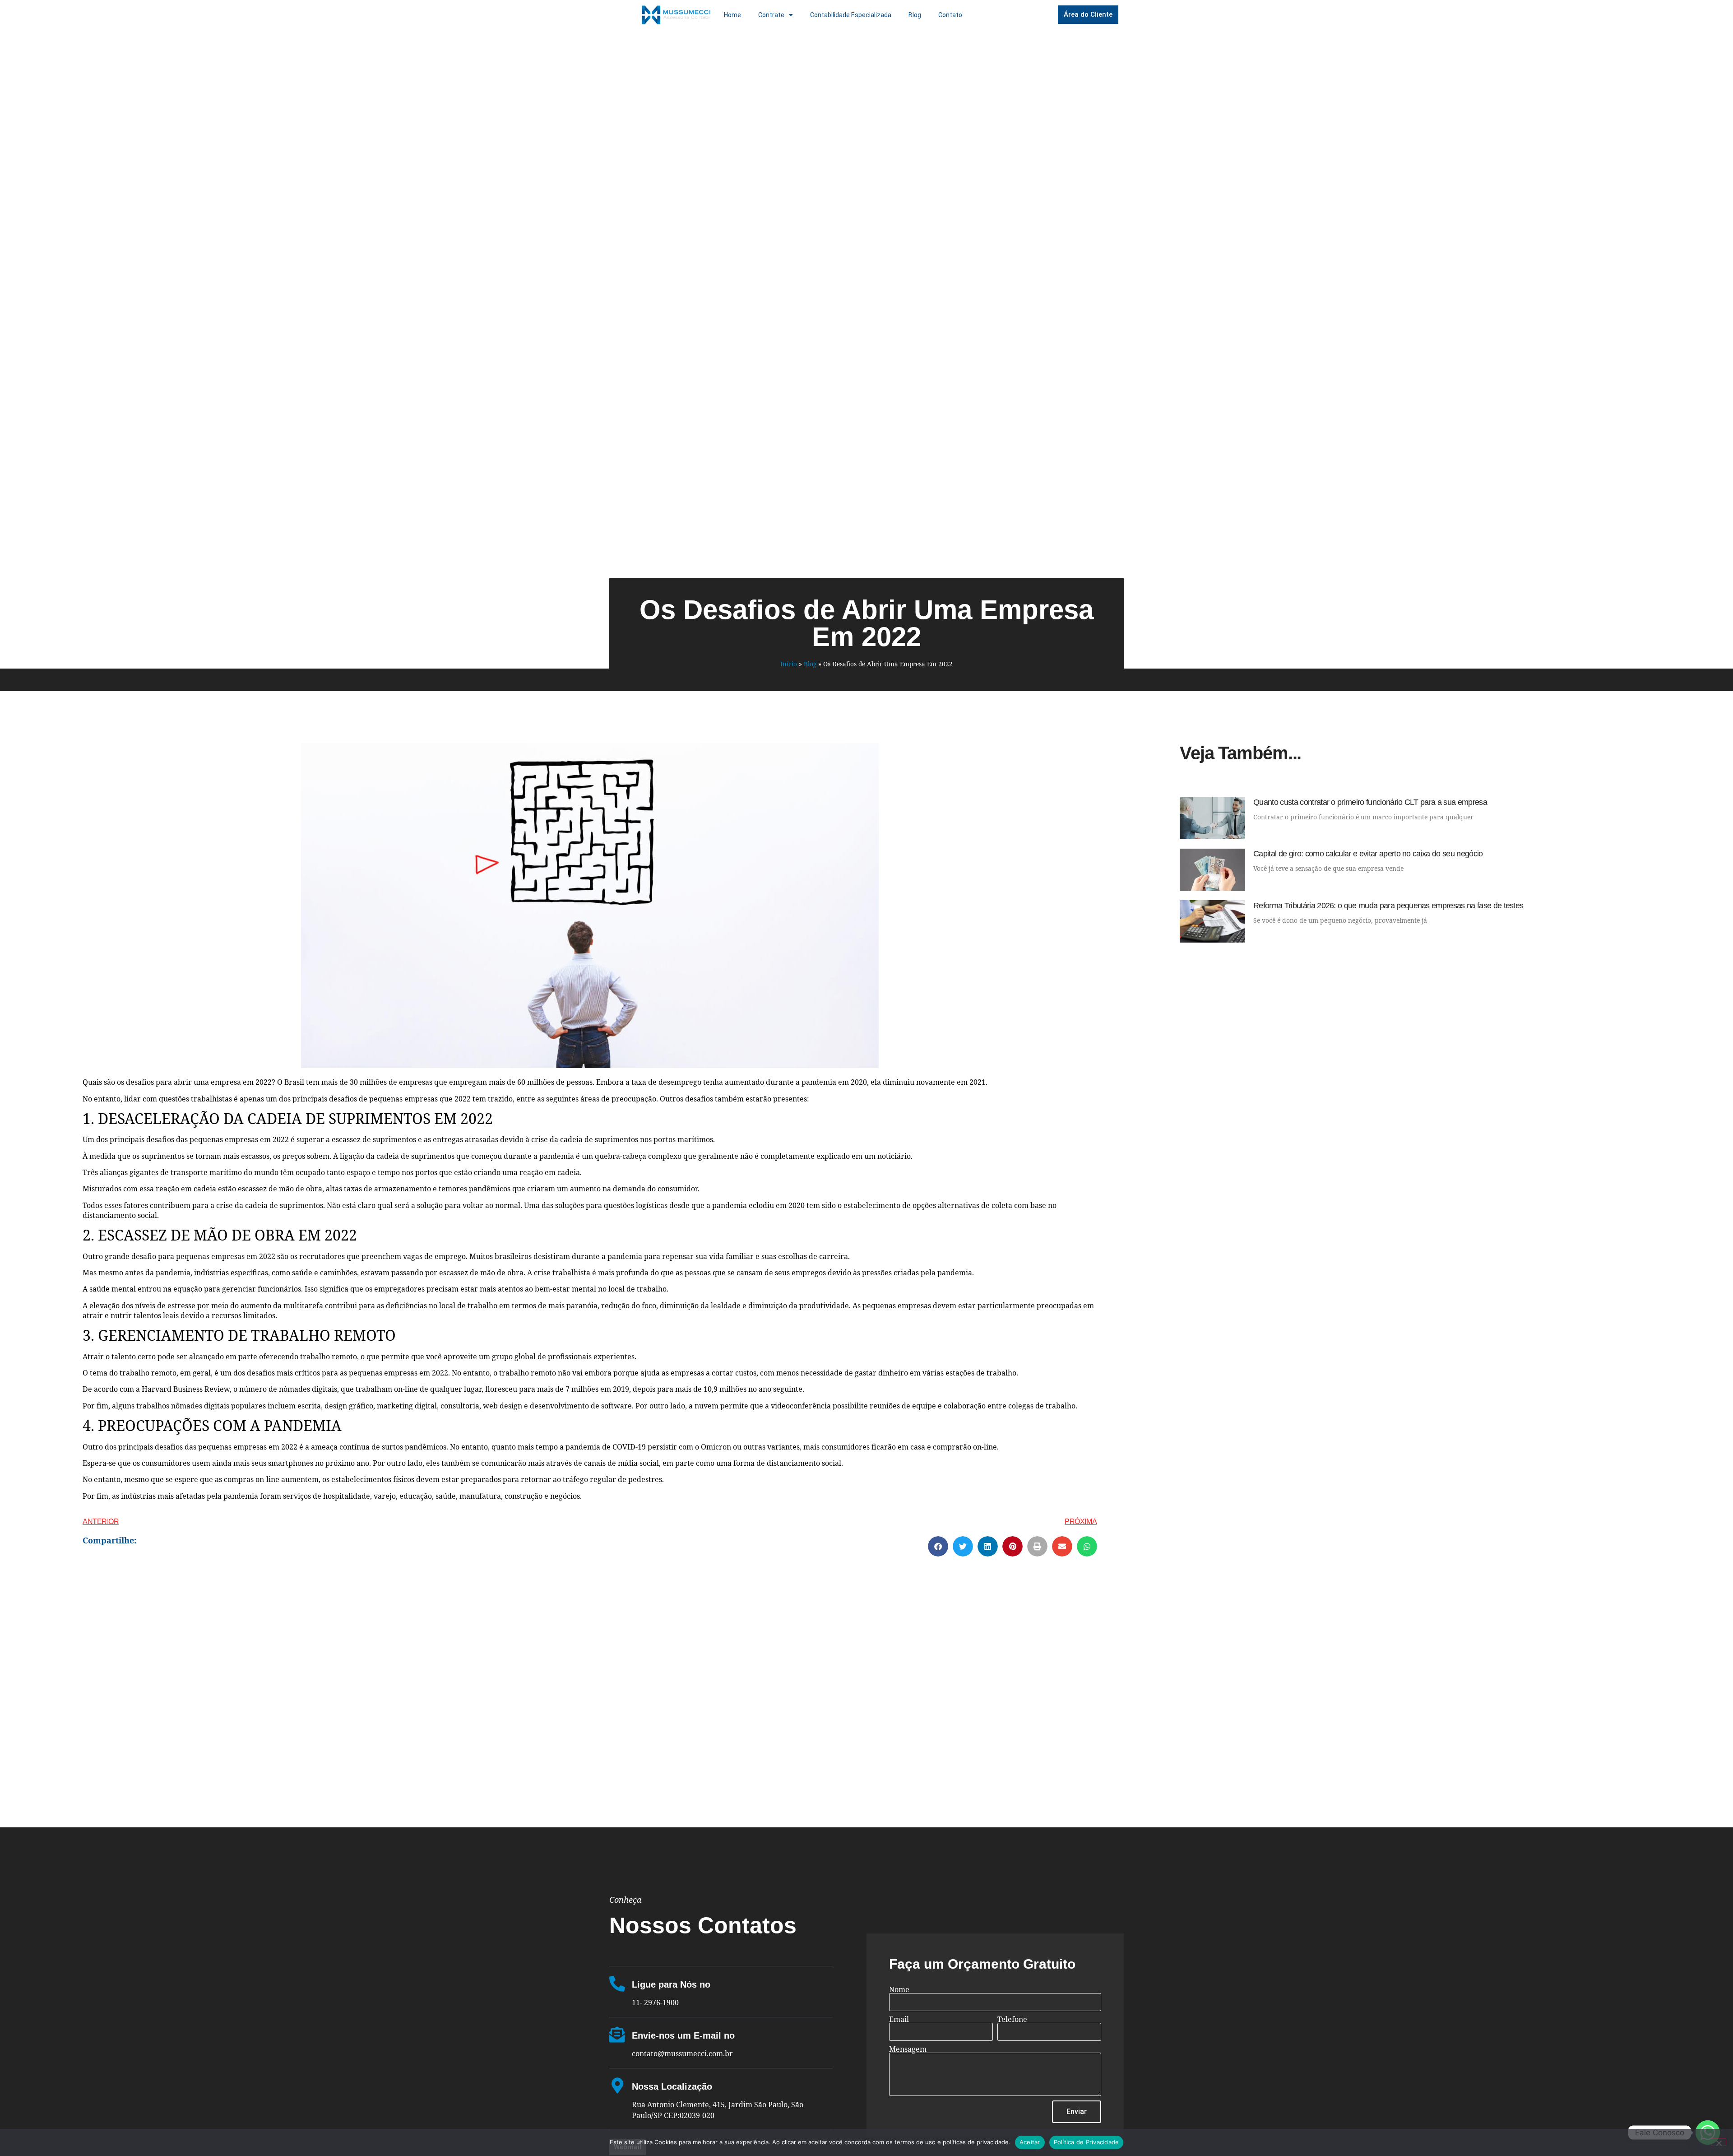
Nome (899, 1989)
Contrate (771, 15)
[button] (938, 1546)
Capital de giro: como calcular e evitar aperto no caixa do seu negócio (1368, 854)
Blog (915, 15)
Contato (950, 15)
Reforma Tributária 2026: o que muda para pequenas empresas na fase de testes (1388, 906)
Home (732, 15)
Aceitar (1030, 2142)
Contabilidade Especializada (851, 15)
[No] (1719, 2142)
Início (789, 664)
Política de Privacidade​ (1087, 2142)
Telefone (1012, 2019)
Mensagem (908, 2049)
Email (899, 2019)
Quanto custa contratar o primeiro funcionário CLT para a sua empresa (1370, 802)
